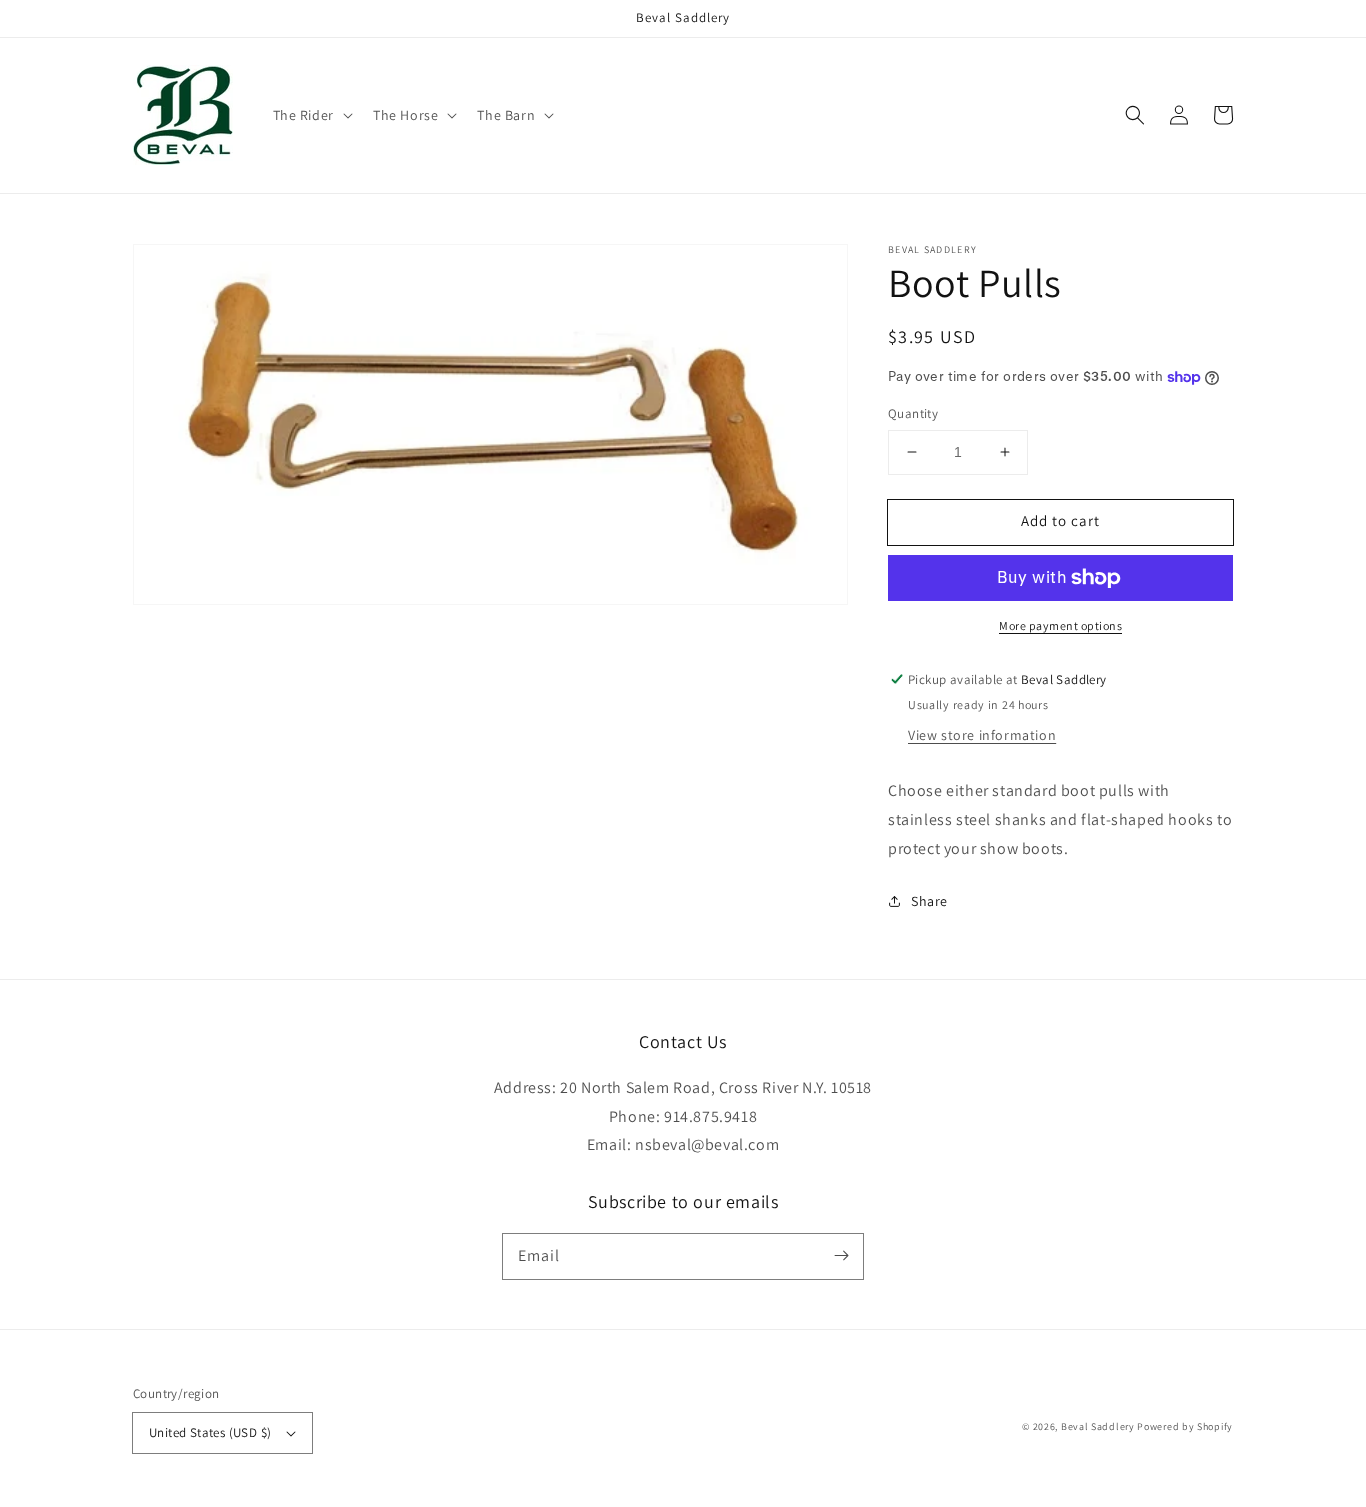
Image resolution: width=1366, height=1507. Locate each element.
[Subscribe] (841, 1256)
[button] (311, 115)
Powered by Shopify (1185, 1426)
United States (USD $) (210, 1432)
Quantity (913, 413)
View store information (982, 735)
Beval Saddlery (1099, 1426)
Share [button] (929, 901)
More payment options (1060, 625)
